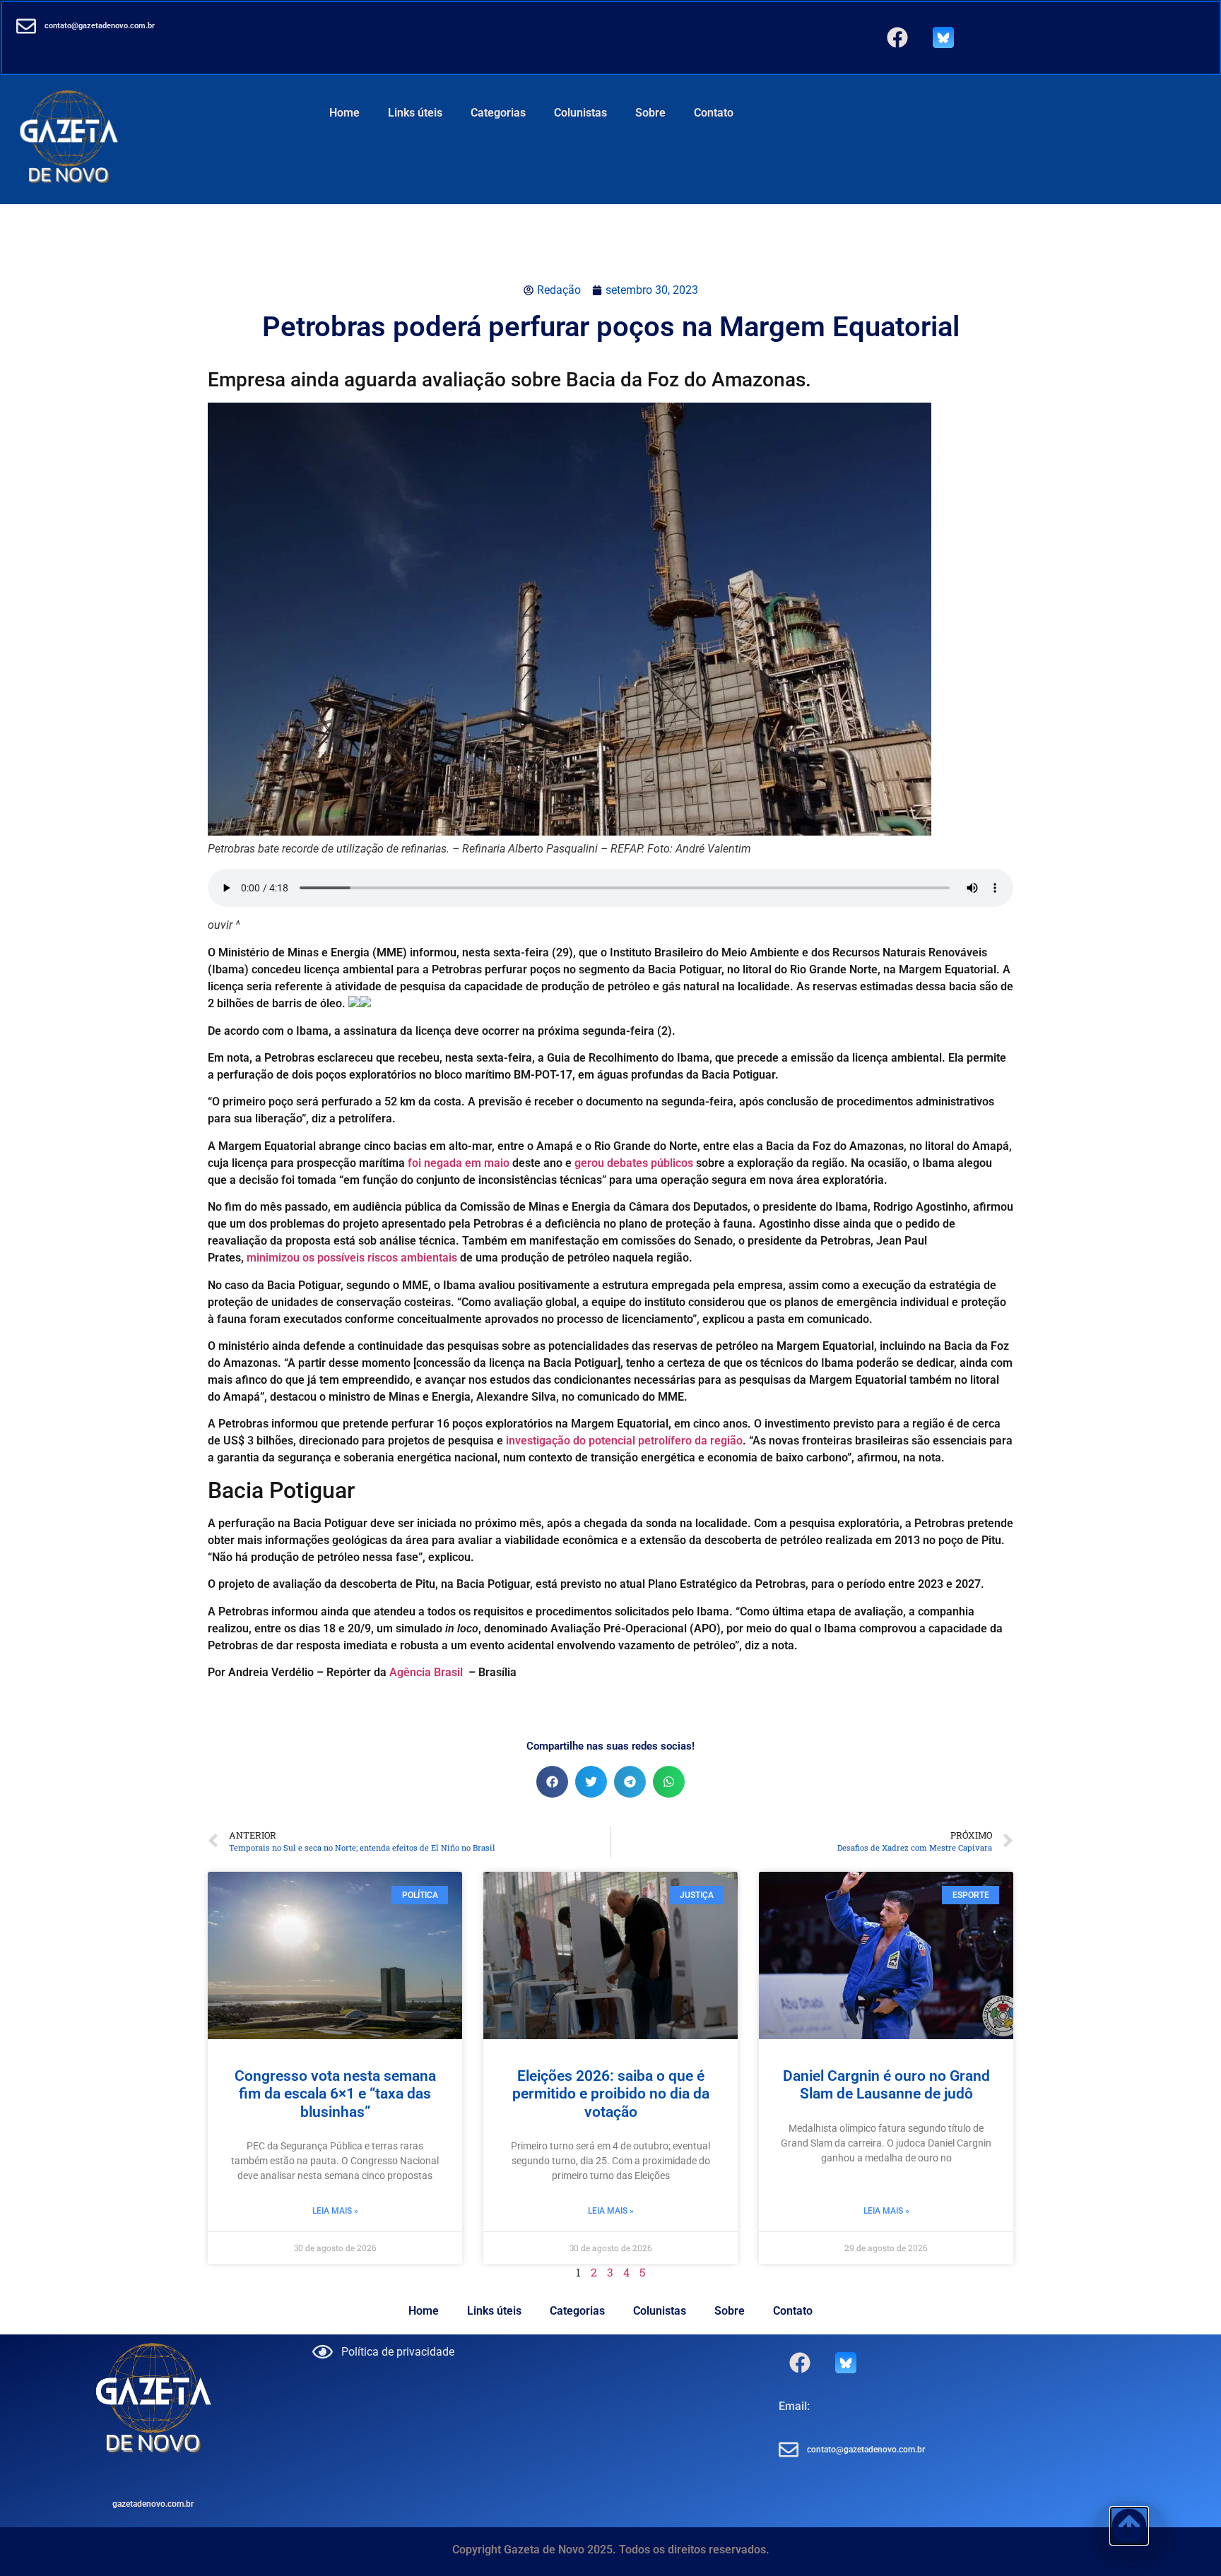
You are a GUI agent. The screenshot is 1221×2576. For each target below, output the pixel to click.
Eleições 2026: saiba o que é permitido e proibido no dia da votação (611, 2094)
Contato (714, 113)
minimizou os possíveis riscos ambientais (350, 1258)
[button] (552, 1782)
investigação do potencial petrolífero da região (624, 1441)
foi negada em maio (459, 1163)
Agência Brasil (426, 1672)
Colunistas (580, 113)
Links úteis (415, 113)
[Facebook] (897, 37)
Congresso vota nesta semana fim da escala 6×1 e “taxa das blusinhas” (335, 2094)
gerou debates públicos (634, 1163)
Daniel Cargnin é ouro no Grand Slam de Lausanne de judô (886, 2085)
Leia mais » (335, 2211)
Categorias (498, 113)
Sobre (650, 113)
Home (344, 113)
